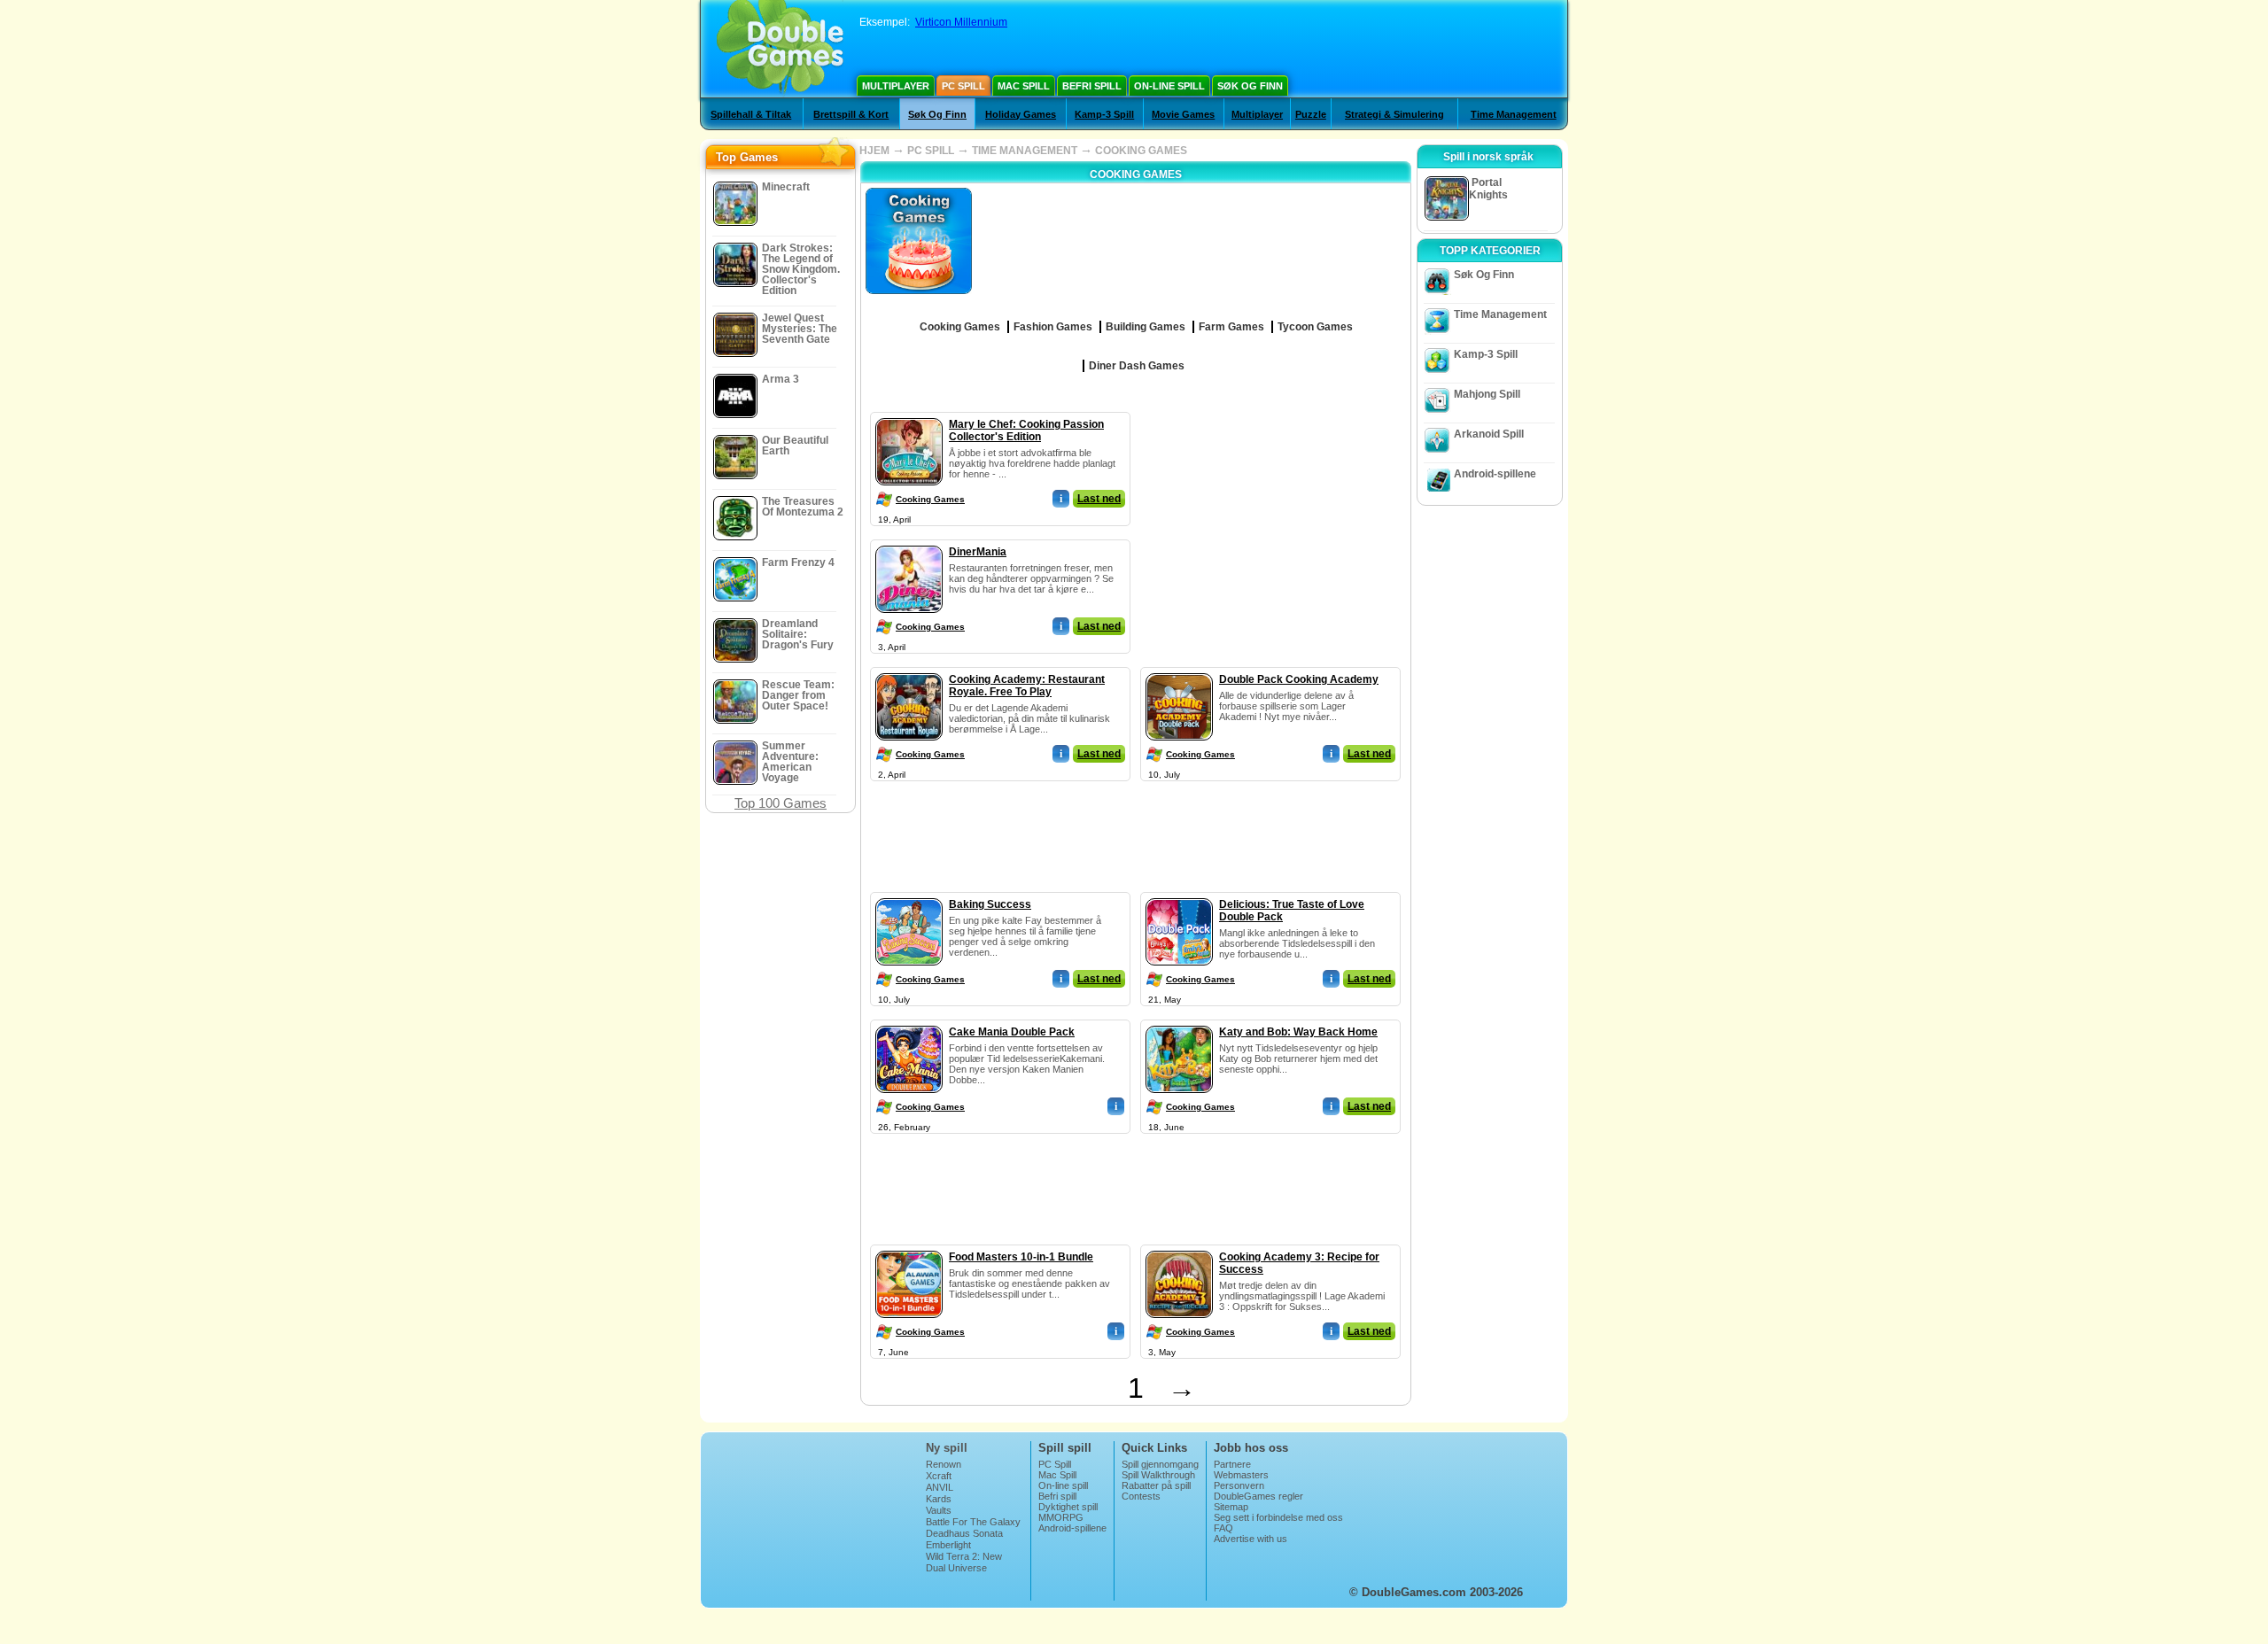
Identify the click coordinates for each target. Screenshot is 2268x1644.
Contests (1141, 1496)
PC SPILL (931, 151)
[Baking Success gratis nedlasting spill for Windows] (909, 895)
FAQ (1223, 1528)
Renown (944, 1464)
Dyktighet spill (1068, 1507)
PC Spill (963, 86)
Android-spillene (1495, 474)
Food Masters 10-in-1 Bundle (1021, 1257)
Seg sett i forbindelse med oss (1278, 1517)
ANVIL (940, 1487)
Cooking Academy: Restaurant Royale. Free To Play (1027, 686)
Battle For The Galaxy (973, 1522)
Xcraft (939, 1476)
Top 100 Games (781, 803)
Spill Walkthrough (1158, 1475)
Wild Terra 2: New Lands (964, 1562)
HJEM (874, 151)
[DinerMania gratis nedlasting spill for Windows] (909, 542)
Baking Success (990, 904)
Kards (939, 1499)
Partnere (1232, 1464)
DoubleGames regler (1258, 1496)
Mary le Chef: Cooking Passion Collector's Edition (1026, 430)
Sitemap (1231, 1507)
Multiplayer (896, 86)
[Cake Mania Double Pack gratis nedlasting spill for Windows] (909, 1022)
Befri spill (1092, 86)
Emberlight (948, 1545)
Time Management (1514, 114)
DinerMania (978, 552)
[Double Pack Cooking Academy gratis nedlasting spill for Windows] (1179, 670)
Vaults (939, 1510)
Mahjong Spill (1487, 394)
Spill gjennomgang (1160, 1464)
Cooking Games (930, 499)
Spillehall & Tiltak (751, 114)
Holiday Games (1021, 114)
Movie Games (1183, 114)
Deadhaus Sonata (964, 1533)
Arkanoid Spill (1489, 434)
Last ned (1099, 499)
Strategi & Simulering (1394, 114)
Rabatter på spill (1156, 1485)
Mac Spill (1024, 86)
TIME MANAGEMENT (1025, 151)
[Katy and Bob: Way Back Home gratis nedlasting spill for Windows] (1179, 1022)
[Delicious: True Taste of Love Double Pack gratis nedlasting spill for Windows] (1179, 895)
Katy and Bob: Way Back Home (1298, 1032)
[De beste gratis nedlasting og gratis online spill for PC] (780, 49)
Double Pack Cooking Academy (1299, 679)
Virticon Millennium (961, 22)
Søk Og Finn (1250, 86)
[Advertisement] (1271, 523)
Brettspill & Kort (851, 114)
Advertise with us (1251, 1539)
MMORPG (1061, 1517)
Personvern (1239, 1485)
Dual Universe (956, 1568)
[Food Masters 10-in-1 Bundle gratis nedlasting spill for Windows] (909, 1247)
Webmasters (1241, 1475)
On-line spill (1169, 86)
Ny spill (947, 1448)
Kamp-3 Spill (1104, 114)
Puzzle (1311, 114)
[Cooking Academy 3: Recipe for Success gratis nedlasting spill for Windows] (1179, 1247)
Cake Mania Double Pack (1012, 1032)
